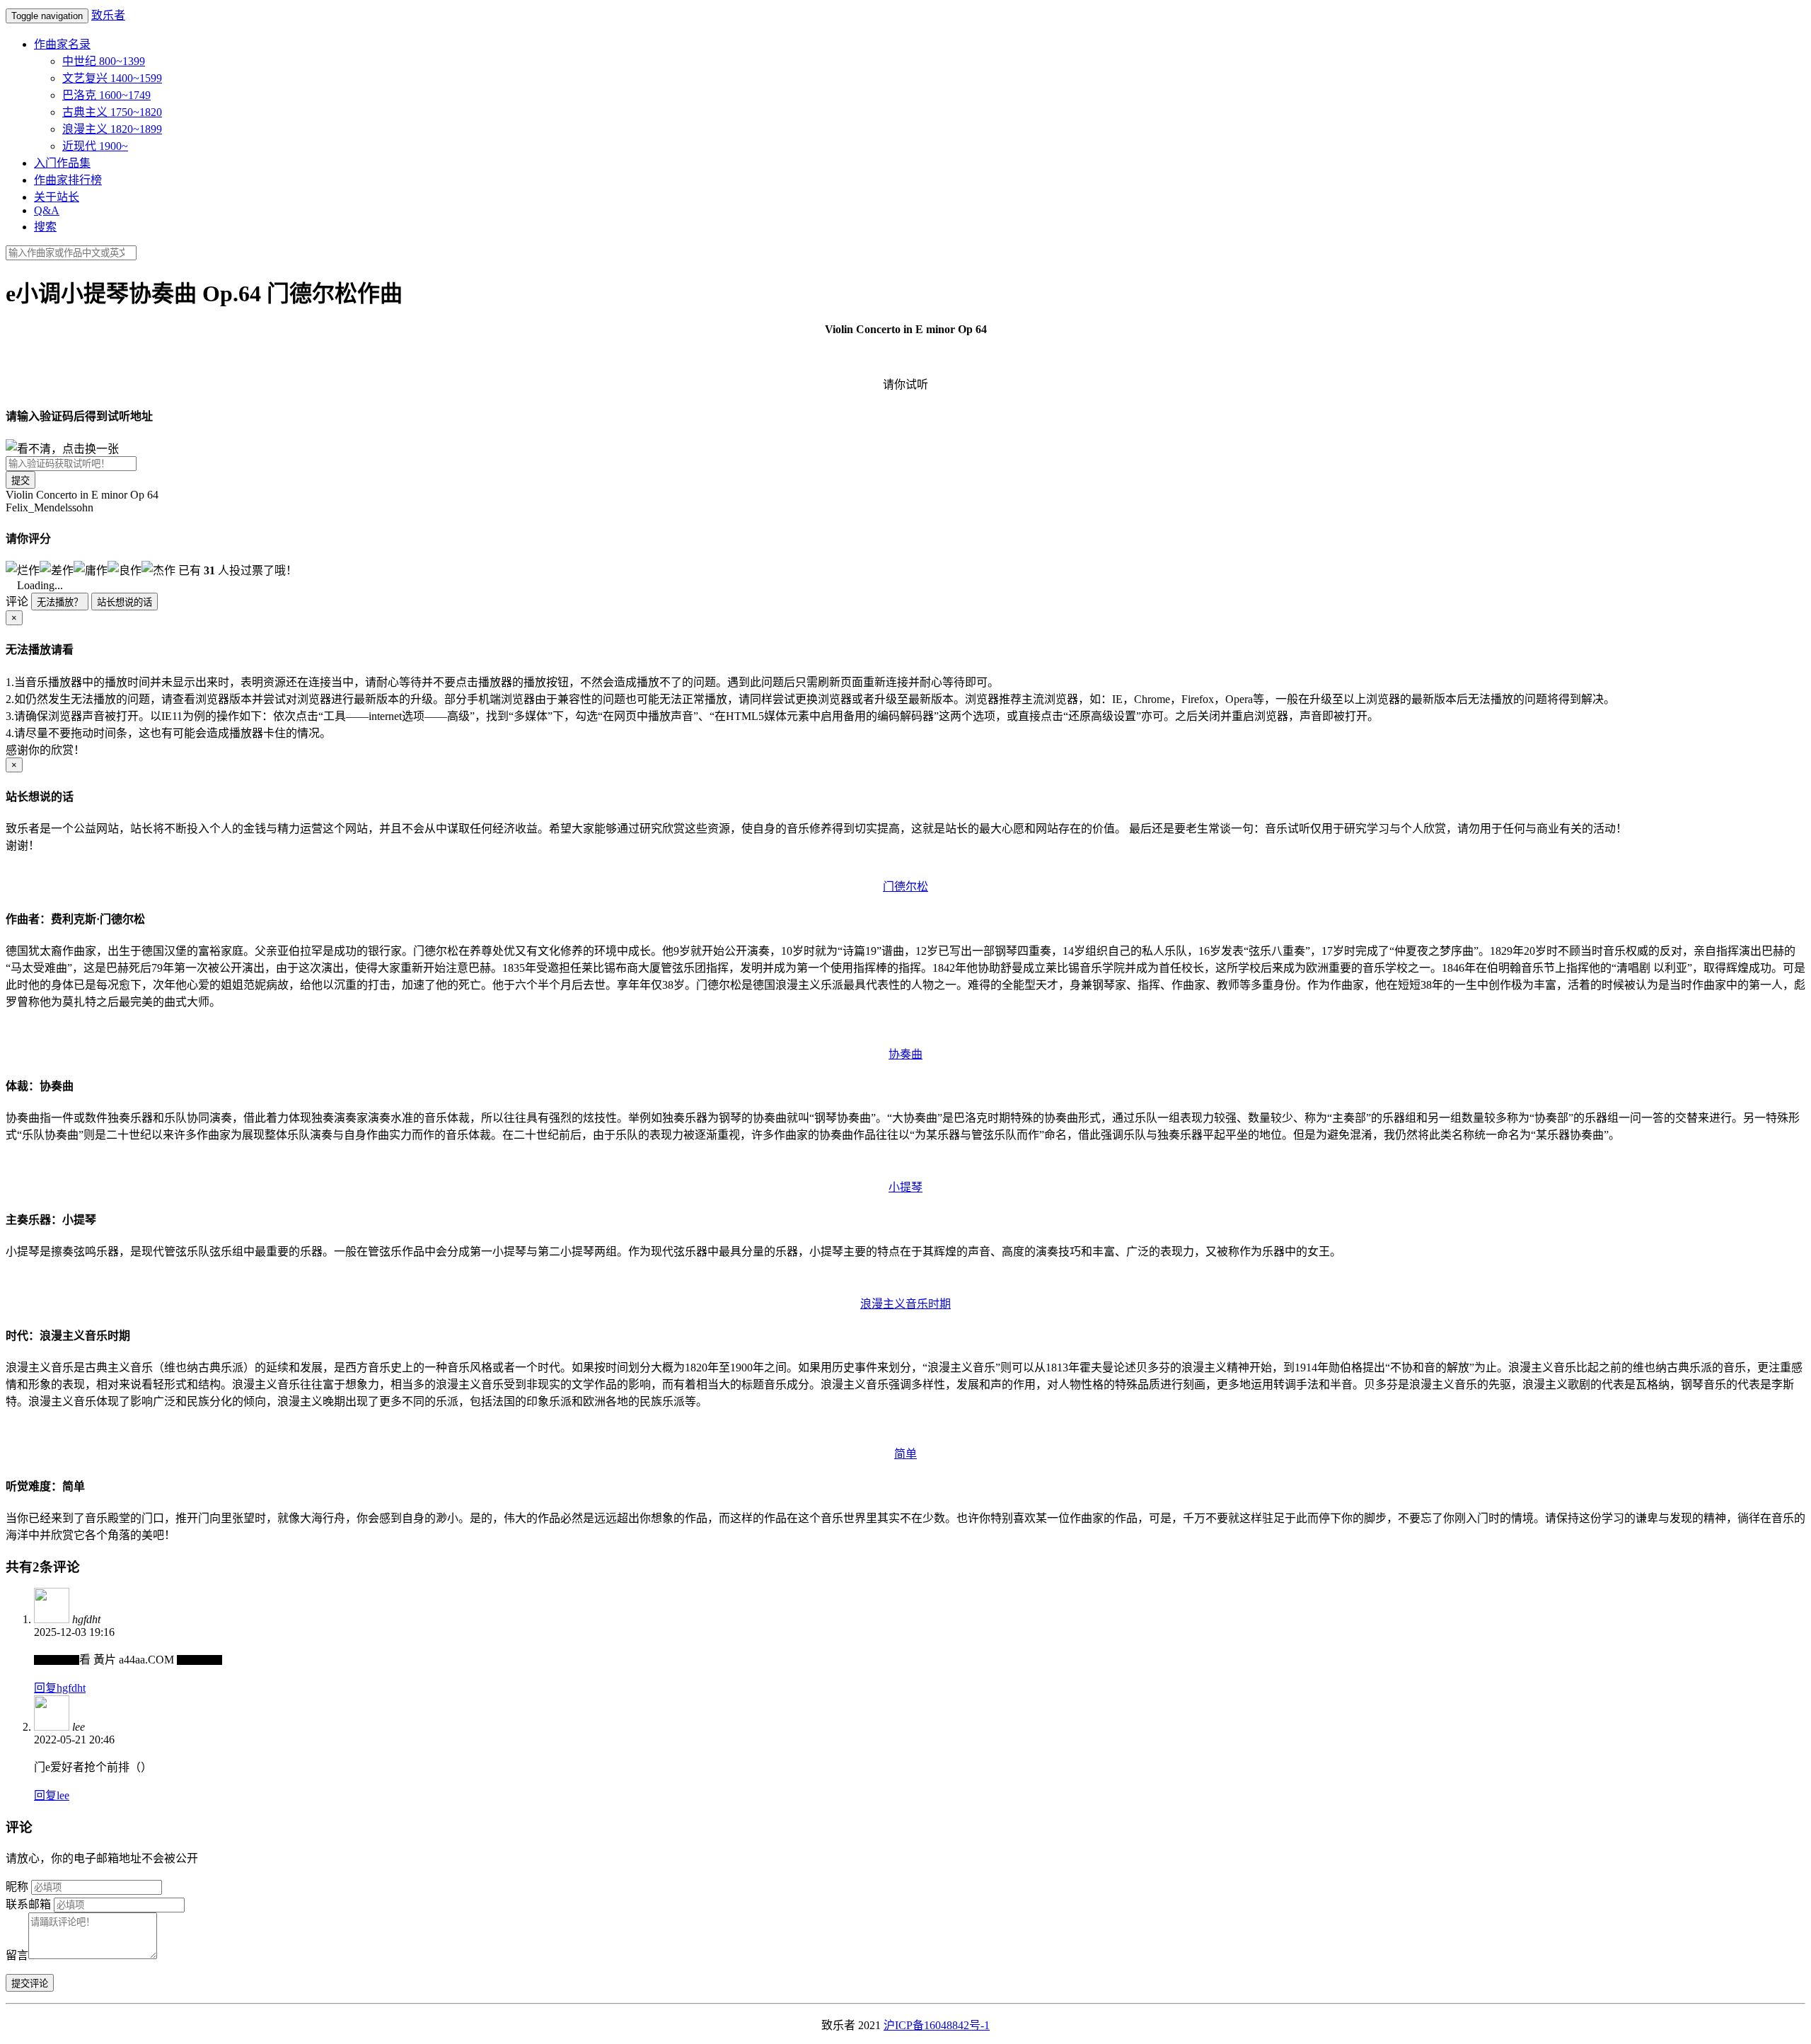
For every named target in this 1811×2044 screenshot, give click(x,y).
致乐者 (108, 15)
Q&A (47, 210)
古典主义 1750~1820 (112, 112)
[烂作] (23, 569)
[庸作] (91, 569)
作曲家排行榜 (68, 180)
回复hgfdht (60, 1688)
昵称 (17, 1887)
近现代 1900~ (95, 146)
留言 (17, 1955)
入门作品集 (62, 163)
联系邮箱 (28, 1904)
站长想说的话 (125, 602)
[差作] (57, 569)
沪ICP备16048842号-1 (937, 2025)
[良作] (125, 569)
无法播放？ (60, 602)
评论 (17, 602)
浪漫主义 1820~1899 (112, 129)
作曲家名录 (62, 44)
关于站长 (57, 197)
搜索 (45, 227)
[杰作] (158, 569)
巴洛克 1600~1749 (106, 95)
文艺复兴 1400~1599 (112, 78)
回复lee (52, 1795)
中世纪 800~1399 (104, 61)
